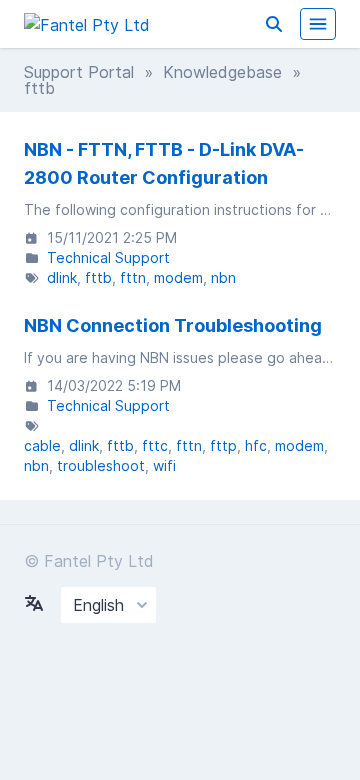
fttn (133, 277)
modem (178, 277)
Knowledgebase (222, 72)
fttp (223, 445)
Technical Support (108, 257)
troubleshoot (101, 465)
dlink (62, 277)
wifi (164, 465)
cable (42, 445)
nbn (223, 277)
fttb (98, 277)
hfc (256, 445)
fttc (155, 445)
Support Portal (79, 72)
